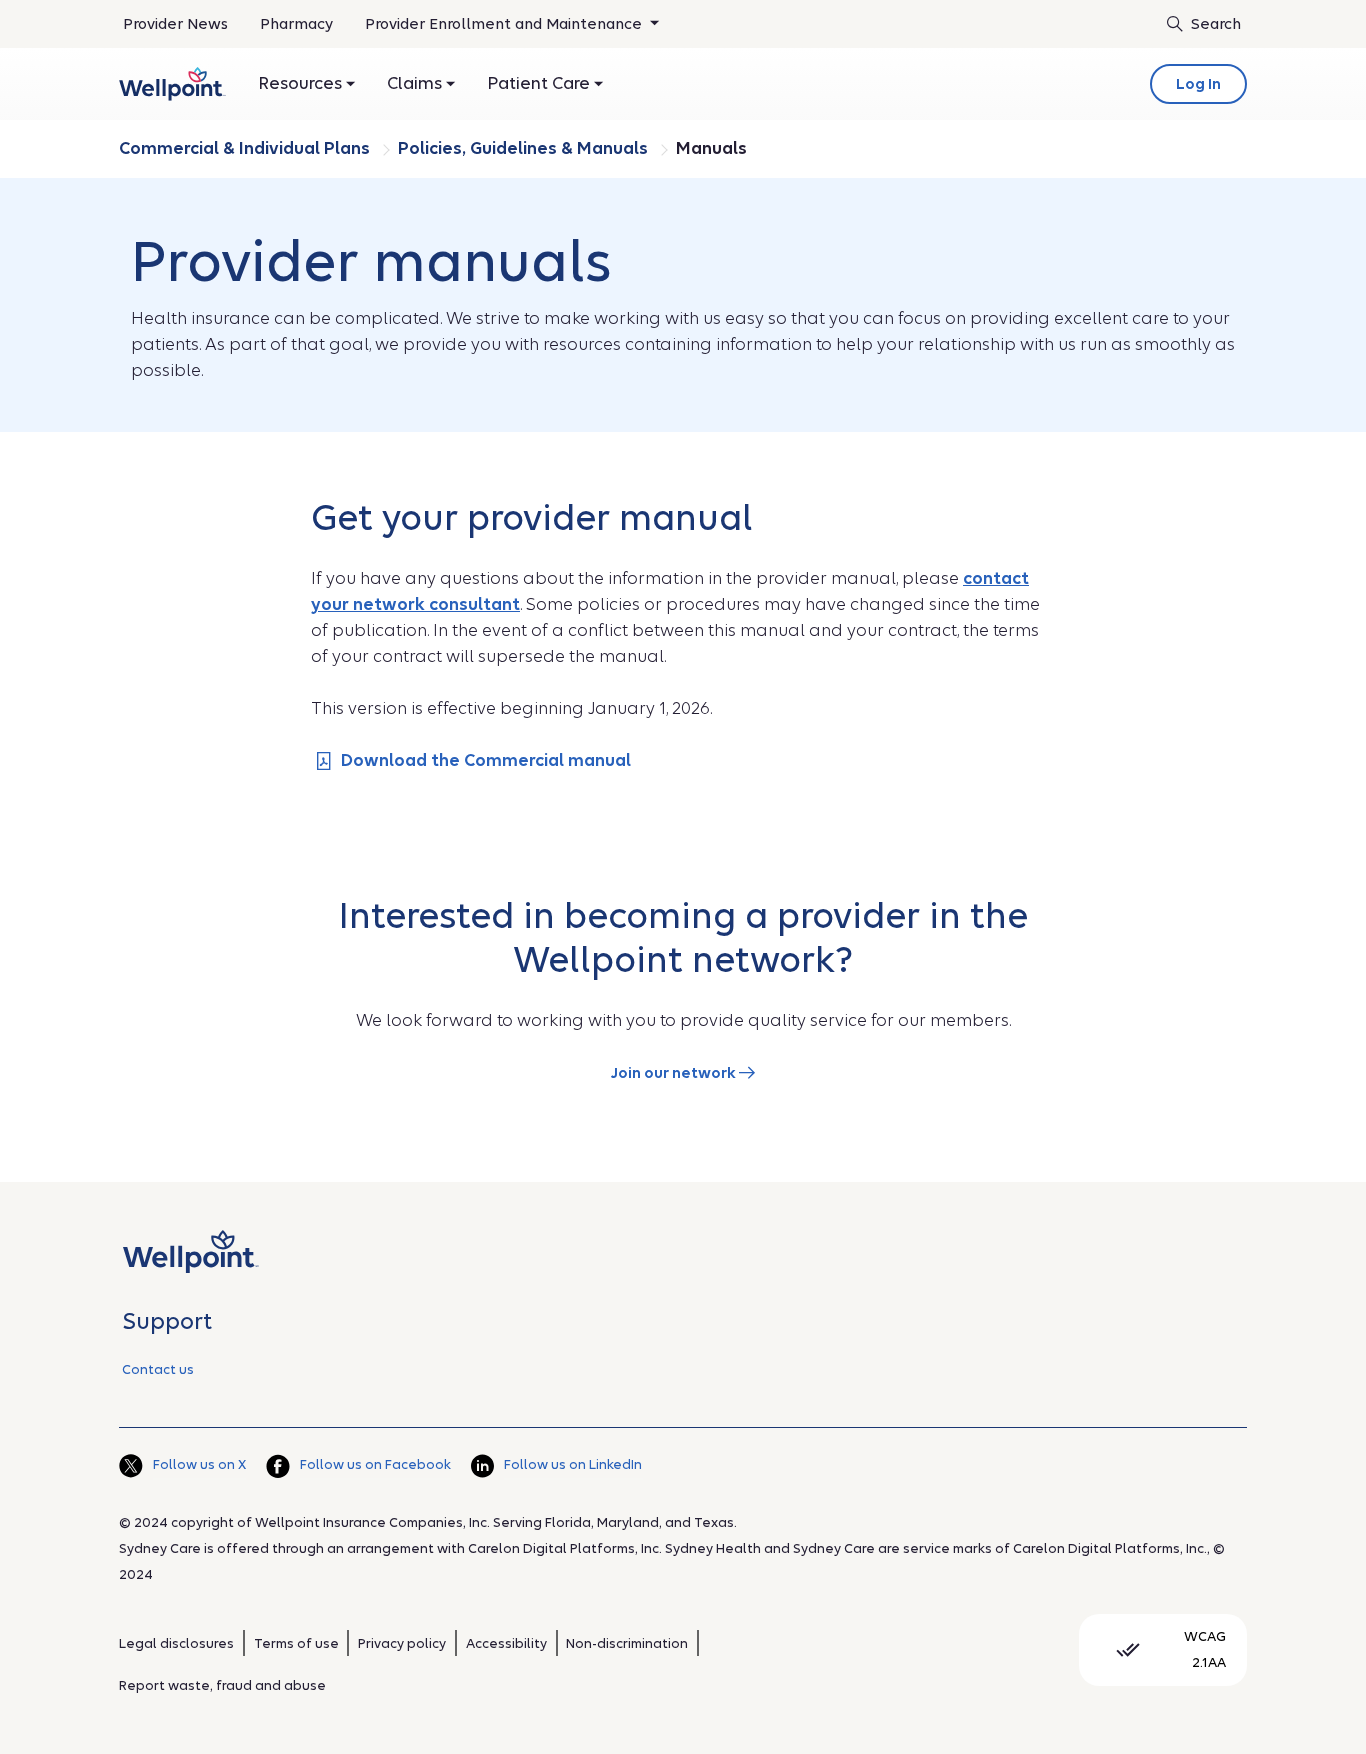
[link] (172, 84)
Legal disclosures (176, 1643)
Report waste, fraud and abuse (222, 1685)
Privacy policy (402, 1643)
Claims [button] (416, 83)
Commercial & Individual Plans (246, 148)
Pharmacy (296, 24)
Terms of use (296, 1643)
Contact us (158, 1369)
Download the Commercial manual (486, 760)
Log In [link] (1198, 84)
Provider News (175, 24)
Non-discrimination (627, 1643)
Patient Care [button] (540, 83)
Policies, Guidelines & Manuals (525, 148)
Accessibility (506, 1643)
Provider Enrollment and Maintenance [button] (505, 24)
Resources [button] (302, 83)
